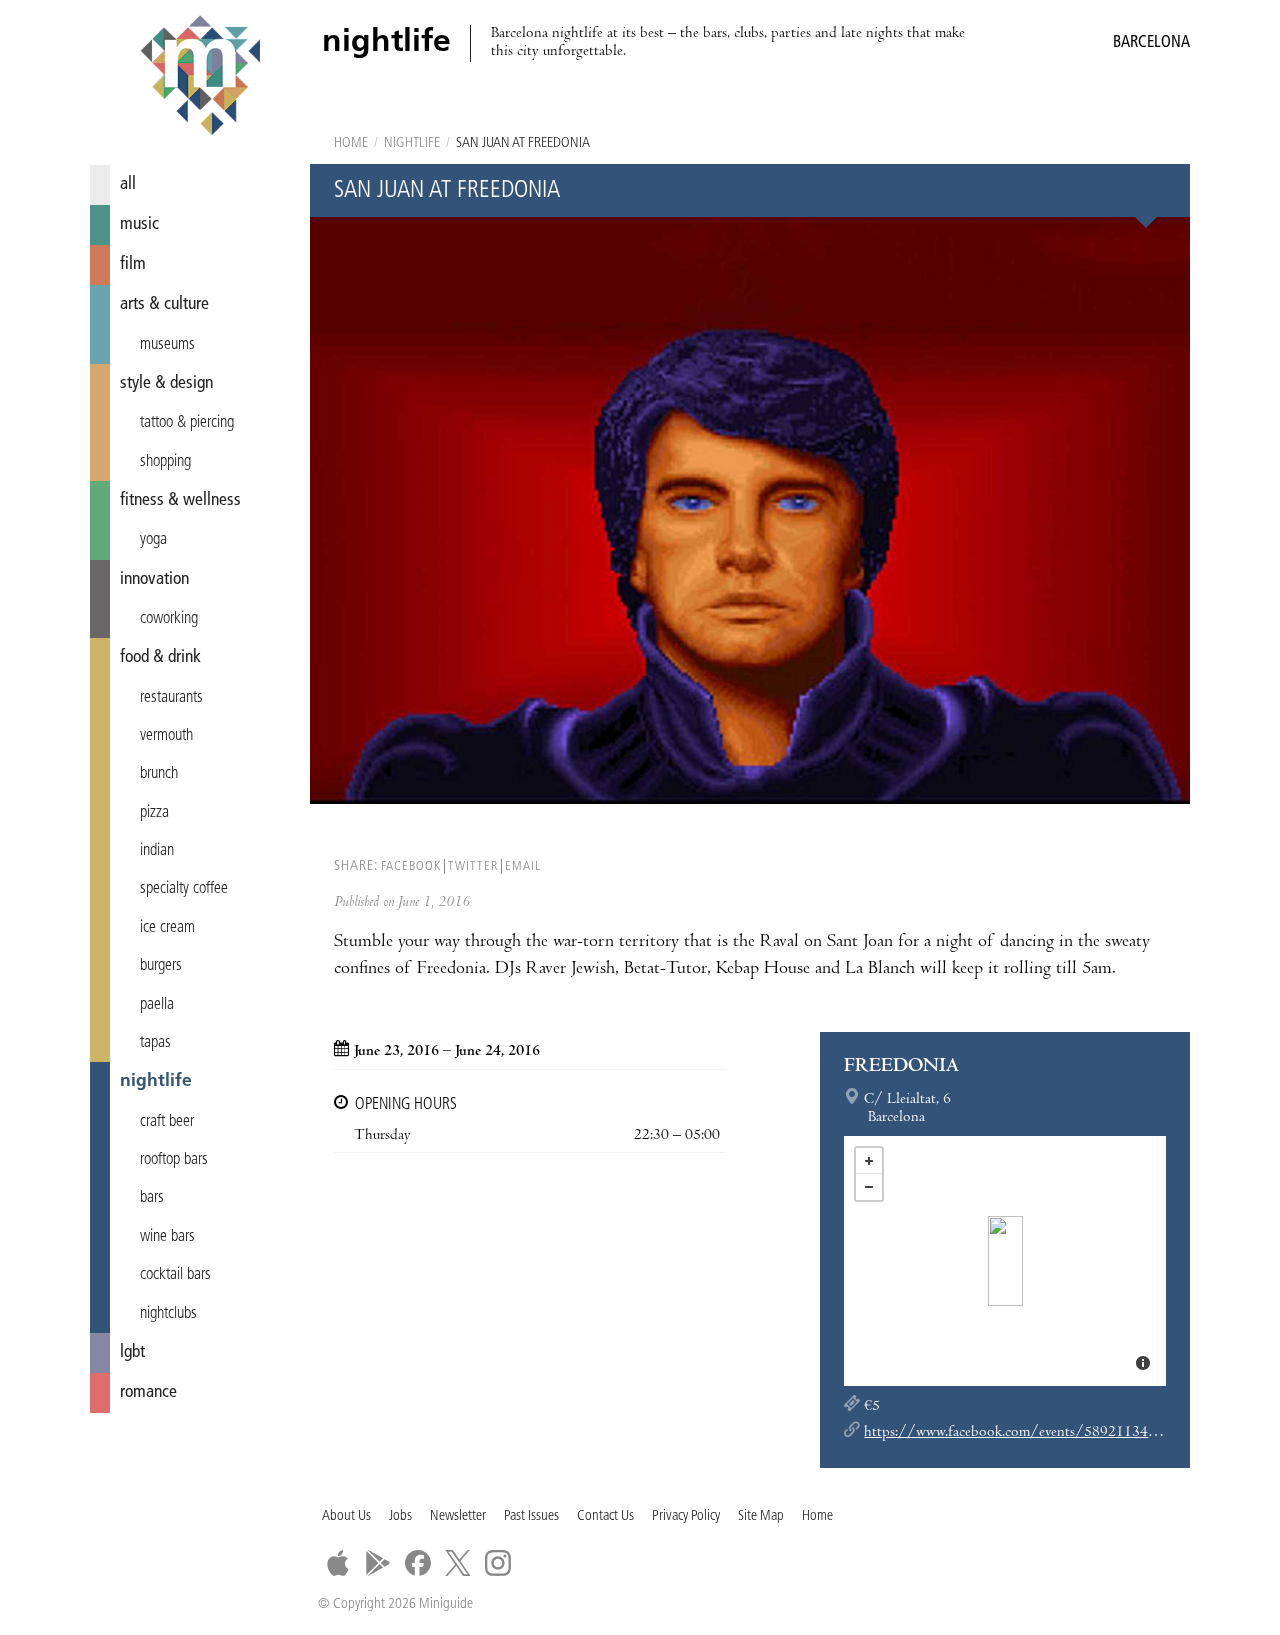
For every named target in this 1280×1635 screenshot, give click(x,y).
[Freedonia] (1005, 1261)
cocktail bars (175, 1275)
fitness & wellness (180, 500)
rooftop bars (174, 1160)
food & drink (160, 657)
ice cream (167, 928)
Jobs (400, 1516)
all (128, 184)
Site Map (761, 1516)
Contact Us (605, 1516)
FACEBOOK (411, 866)
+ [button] (869, 1161)
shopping (165, 462)
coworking (169, 619)
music (139, 224)
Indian (157, 851)
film (133, 264)
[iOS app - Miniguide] (338, 1563)
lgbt (132, 1352)
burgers (161, 966)
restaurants (171, 698)
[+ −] (1005, 1261)
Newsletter (458, 1516)
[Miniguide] (200, 78)
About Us (346, 1516)
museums (167, 345)
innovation (154, 579)
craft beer (167, 1122)
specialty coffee (184, 889)
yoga (153, 540)
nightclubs (168, 1314)
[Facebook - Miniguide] (418, 1563)
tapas (155, 1043)
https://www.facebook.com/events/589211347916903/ (1038, 1433)
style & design (166, 383)
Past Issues (531, 1516)
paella (157, 1005)
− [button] (869, 1187)
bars (152, 1198)
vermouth (166, 736)
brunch (159, 774)
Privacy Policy (686, 1516)
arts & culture (164, 304)
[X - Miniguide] (458, 1563)
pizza (154, 813)
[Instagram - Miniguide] (498, 1563)
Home (351, 143)
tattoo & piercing (187, 423)
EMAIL (523, 866)
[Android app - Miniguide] (378, 1563)
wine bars (167, 1237)
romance (148, 1392)
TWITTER (473, 866)
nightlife (156, 1081)
